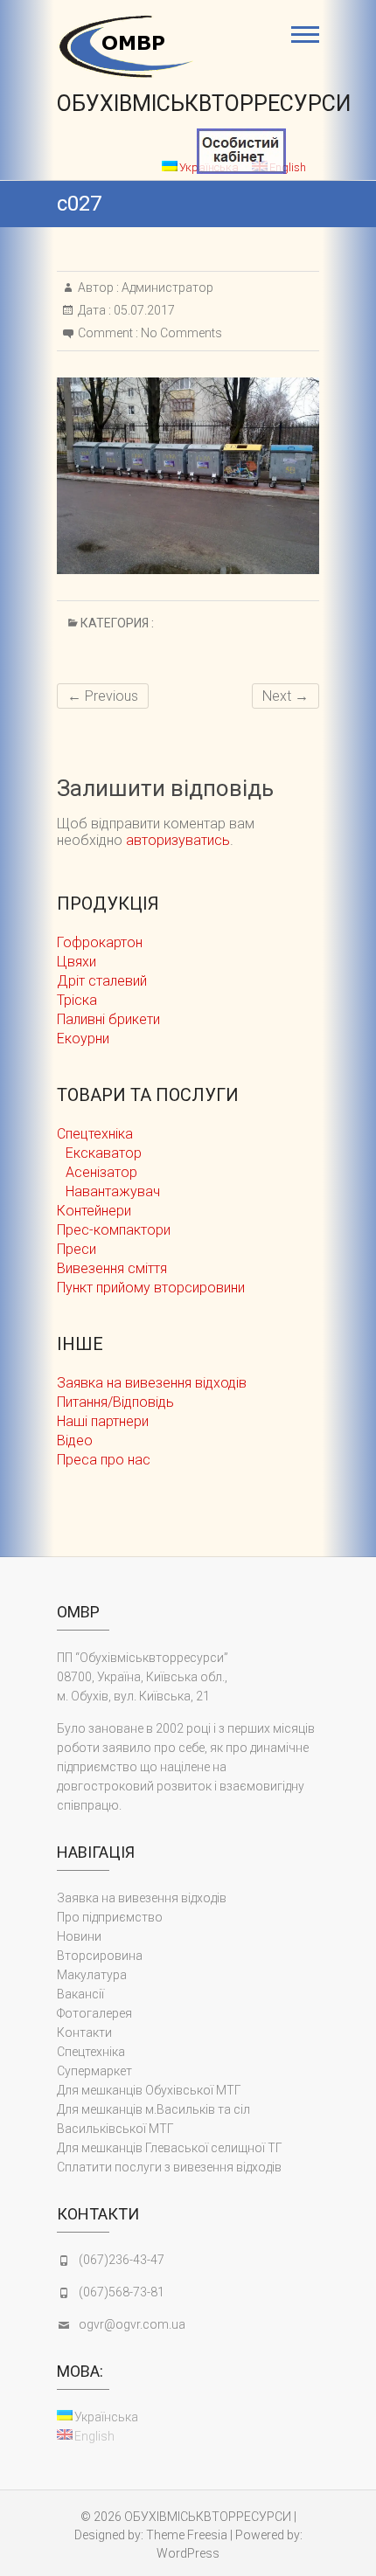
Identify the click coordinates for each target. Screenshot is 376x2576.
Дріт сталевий (102, 981)
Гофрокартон (100, 942)
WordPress (188, 2553)
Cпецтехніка (95, 1134)
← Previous (103, 696)
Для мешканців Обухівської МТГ (149, 2090)
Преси (77, 1249)
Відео (75, 1440)
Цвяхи (77, 962)
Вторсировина (100, 1956)
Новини (79, 1936)
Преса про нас (104, 1460)
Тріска (77, 1000)
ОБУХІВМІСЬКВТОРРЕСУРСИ (204, 104)
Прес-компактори (114, 1230)
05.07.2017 (143, 310)
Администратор (166, 287)
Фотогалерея (94, 2013)
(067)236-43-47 (122, 2260)
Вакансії (80, 1994)
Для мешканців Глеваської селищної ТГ (170, 2148)
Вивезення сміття (112, 1268)
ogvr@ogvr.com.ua (132, 2324)
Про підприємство (110, 1917)
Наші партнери (103, 1421)
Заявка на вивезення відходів (152, 1383)
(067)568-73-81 (122, 2292)
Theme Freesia (187, 2535)
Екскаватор (104, 1153)
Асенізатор (101, 1172)
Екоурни (83, 1039)
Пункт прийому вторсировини (151, 1288)
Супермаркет (94, 2071)
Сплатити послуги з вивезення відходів (169, 2167)
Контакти (84, 2032)
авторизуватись (178, 840)
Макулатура (92, 1975)
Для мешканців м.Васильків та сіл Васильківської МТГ (153, 2119)
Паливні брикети (108, 1019)
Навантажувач (113, 1191)
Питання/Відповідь (115, 1402)
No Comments (181, 333)
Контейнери (94, 1211)
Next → (285, 696)
